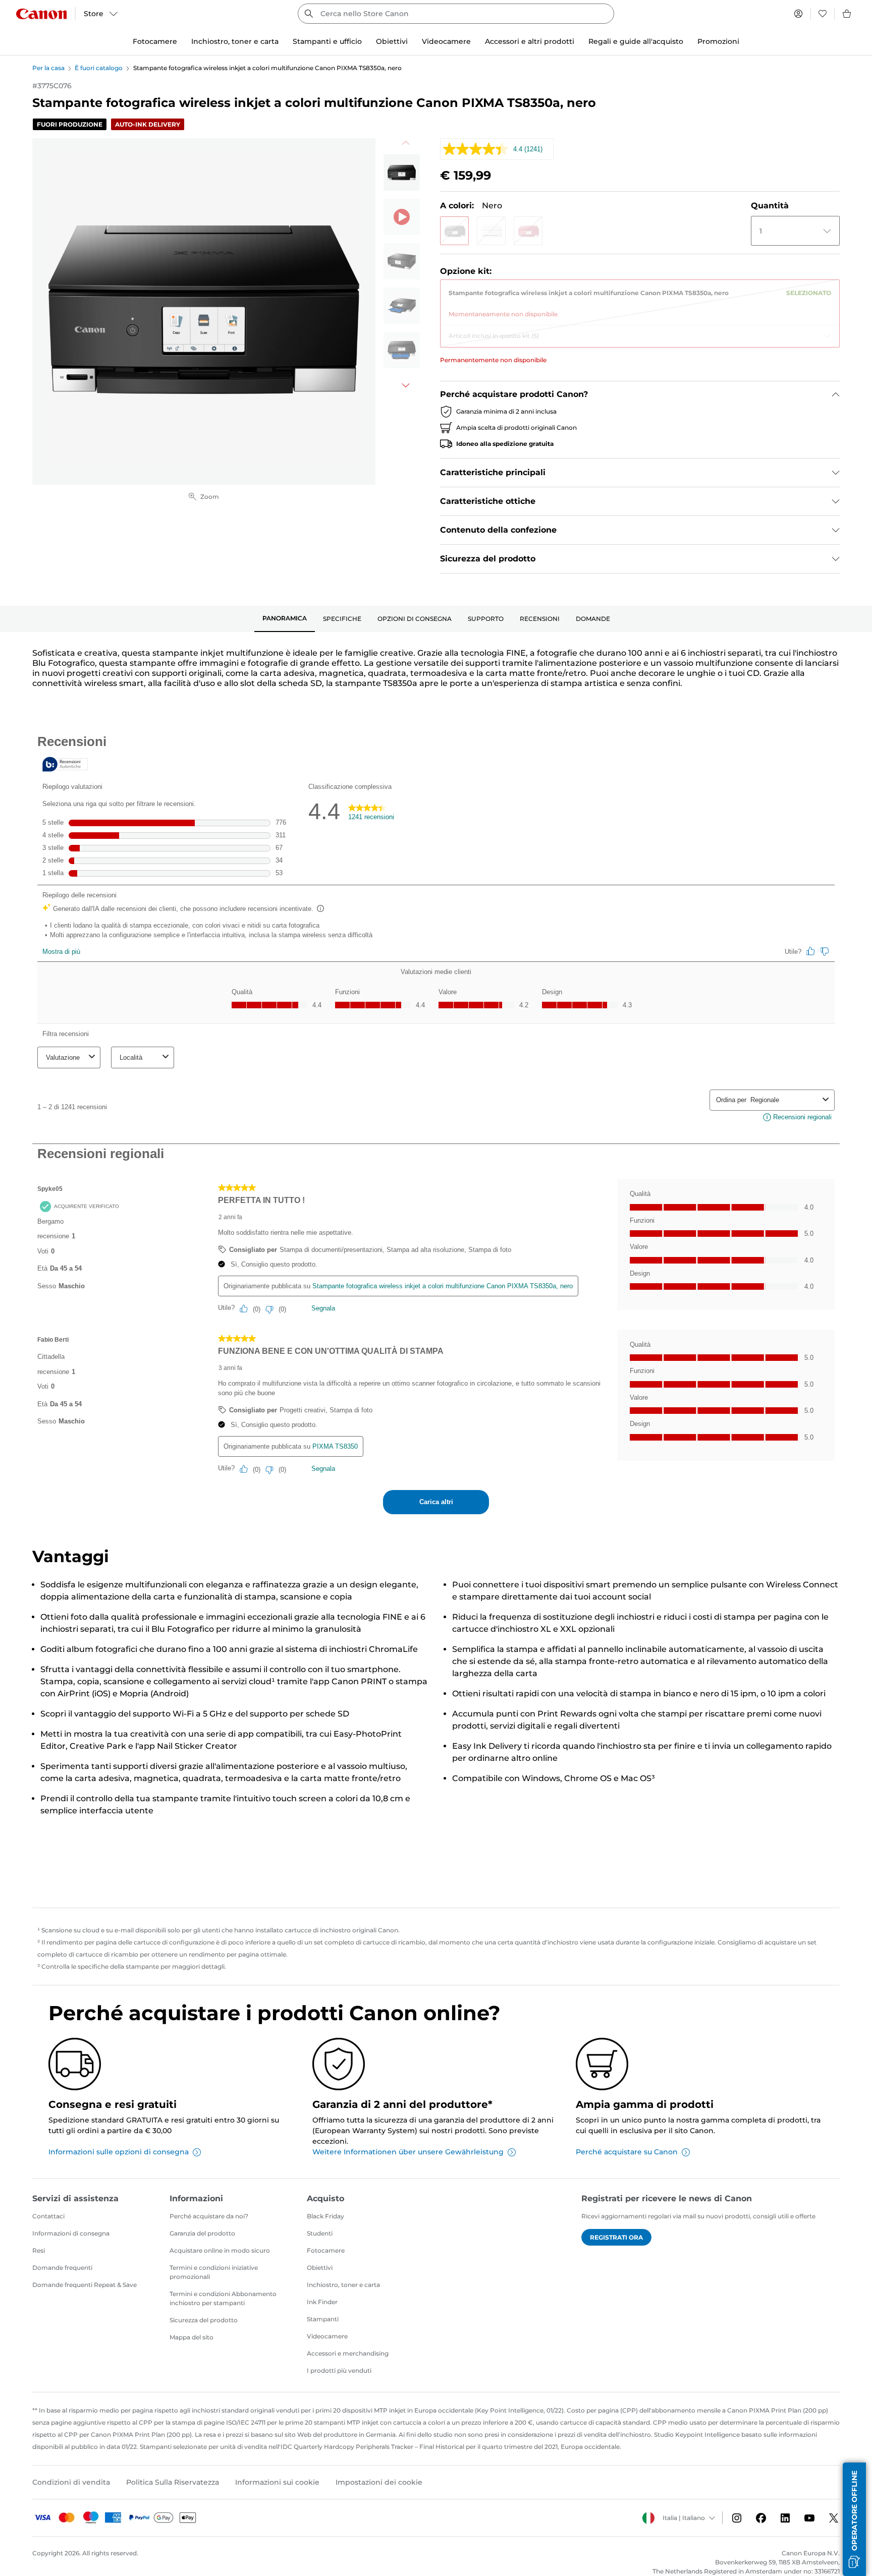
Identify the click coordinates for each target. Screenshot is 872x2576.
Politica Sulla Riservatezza (173, 2482)
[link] (640, 300)
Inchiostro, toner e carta (343, 2285)
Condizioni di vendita (71, 2482)
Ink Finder (322, 2302)
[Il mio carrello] (847, 14)
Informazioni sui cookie (277, 2482)
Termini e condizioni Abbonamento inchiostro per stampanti (223, 2298)
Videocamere (327, 2336)
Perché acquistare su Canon (627, 2152)
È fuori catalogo (99, 68)
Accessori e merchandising (348, 2353)
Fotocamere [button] (155, 41)
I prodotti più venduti (339, 2370)
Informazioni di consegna (71, 2233)
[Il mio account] (798, 14)
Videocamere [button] (446, 41)
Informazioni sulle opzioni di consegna (119, 2152)
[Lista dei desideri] (823, 14)
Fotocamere (326, 2250)
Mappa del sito (192, 2337)
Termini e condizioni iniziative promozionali (214, 2272)
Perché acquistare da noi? (209, 2216)
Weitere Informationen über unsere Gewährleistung (408, 2152)
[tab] (285, 619)
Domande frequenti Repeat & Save (85, 2285)
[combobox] (456, 14)
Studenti (320, 2233)
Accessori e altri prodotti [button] (530, 41)
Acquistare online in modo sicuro (220, 2250)
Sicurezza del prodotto (204, 2320)
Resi (39, 2250)
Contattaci (48, 2216)
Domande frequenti (62, 2268)
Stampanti (323, 2319)
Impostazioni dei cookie (379, 2482)
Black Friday (325, 2216)
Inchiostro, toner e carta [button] (235, 41)
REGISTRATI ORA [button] (616, 2237)
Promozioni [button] (718, 41)
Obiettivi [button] (392, 41)
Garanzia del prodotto (202, 2233)
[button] (454, 231)
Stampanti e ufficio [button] (327, 41)
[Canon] (41, 14)
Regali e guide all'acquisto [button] (636, 41)
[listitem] (402, 173)
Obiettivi (320, 2268)
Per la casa (48, 68)
